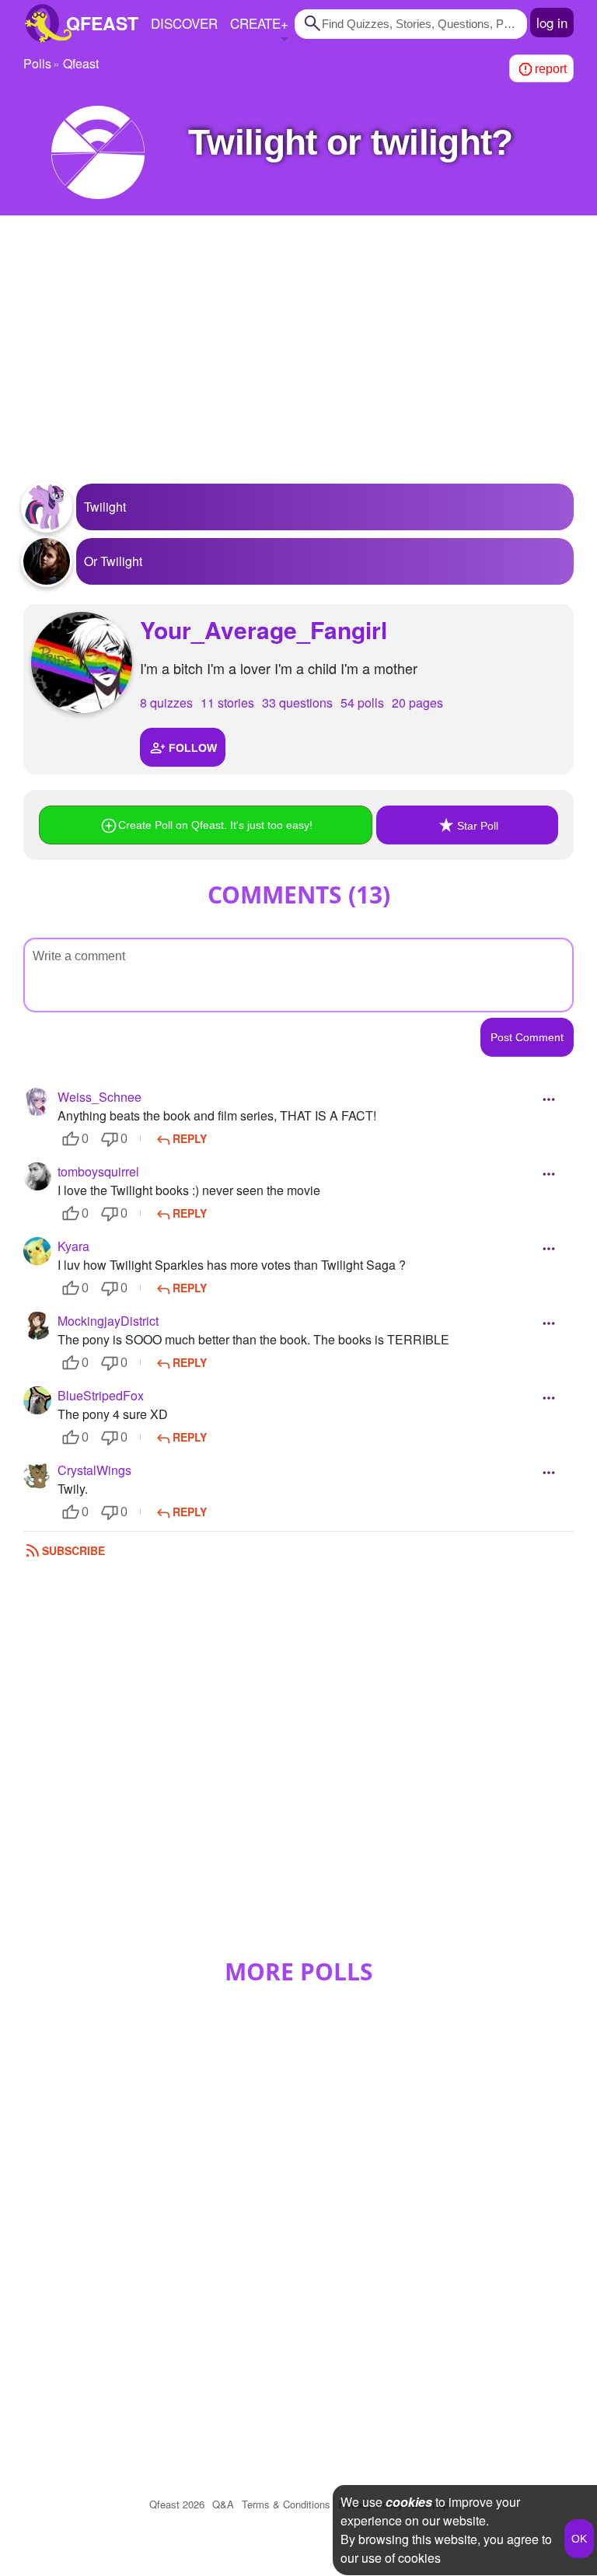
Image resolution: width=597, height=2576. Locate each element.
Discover (184, 23)
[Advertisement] (298, 359)
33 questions (297, 703)
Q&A (223, 2504)
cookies (409, 2502)
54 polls (362, 703)
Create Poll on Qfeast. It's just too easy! (215, 825)
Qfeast (177, 2504)
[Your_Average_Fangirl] (82, 662)
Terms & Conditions (286, 2504)
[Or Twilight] (47, 561)
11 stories (227, 703)
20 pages (417, 703)
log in (552, 22)
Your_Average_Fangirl (264, 629)
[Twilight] (47, 507)
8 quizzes (166, 703)
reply (190, 1138)
